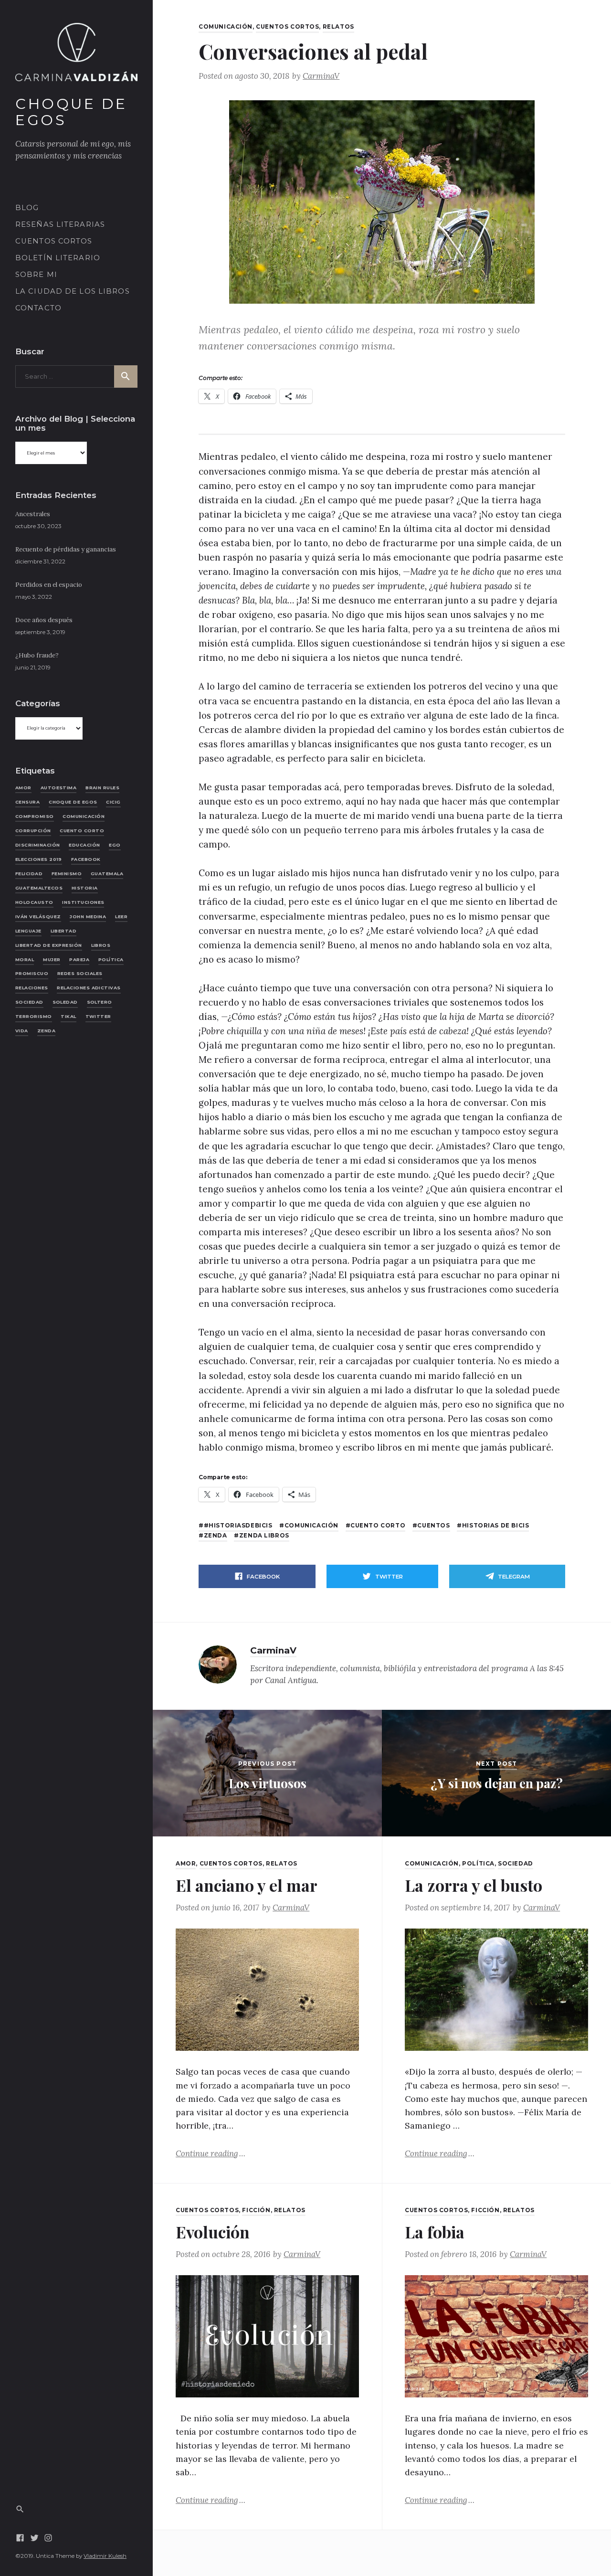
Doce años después (44, 620)
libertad (64, 930)
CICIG (113, 802)
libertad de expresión (49, 945)
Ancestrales (33, 514)
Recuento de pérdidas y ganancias (66, 549)
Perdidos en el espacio (49, 585)
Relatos (338, 27)
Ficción (256, 2210)
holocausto (34, 902)
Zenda (46, 1031)
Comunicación (226, 27)
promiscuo (32, 973)
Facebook (86, 859)
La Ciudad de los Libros (73, 291)
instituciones (83, 902)
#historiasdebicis (238, 1526)
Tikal (68, 1016)
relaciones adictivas (89, 988)
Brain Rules (102, 788)
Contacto (38, 308)
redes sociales (80, 973)
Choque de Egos (71, 112)
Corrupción (33, 831)
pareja (79, 959)
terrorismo (34, 1016)
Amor (186, 1864)
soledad (65, 1002)
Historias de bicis (495, 1526)
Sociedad (516, 1864)
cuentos (433, 1526)
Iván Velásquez (38, 917)
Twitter (98, 1016)
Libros (101, 945)
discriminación (38, 845)
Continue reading (211, 2153)
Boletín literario (58, 258)
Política (111, 959)
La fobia (435, 2232)
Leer (121, 917)
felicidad (29, 874)
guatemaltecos (39, 888)
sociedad (29, 1002)
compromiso (35, 816)
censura (27, 802)
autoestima (59, 788)
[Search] (20, 2508)
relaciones (32, 988)
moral (25, 959)
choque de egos (73, 802)
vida (22, 1031)
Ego (115, 845)
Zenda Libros (264, 1536)
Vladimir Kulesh (105, 2556)
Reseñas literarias (60, 224)
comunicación (84, 816)
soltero (100, 1002)
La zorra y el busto (474, 1885)
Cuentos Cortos (54, 241)
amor (23, 788)
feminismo (67, 874)
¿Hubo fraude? (37, 655)
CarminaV (321, 76)
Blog (27, 208)
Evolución (213, 2232)
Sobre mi (36, 275)
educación (84, 845)
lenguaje (28, 930)
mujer (52, 959)
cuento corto (82, 831)
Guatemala (107, 874)
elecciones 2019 (39, 859)
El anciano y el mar (247, 1885)
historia (85, 888)
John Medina (88, 917)
